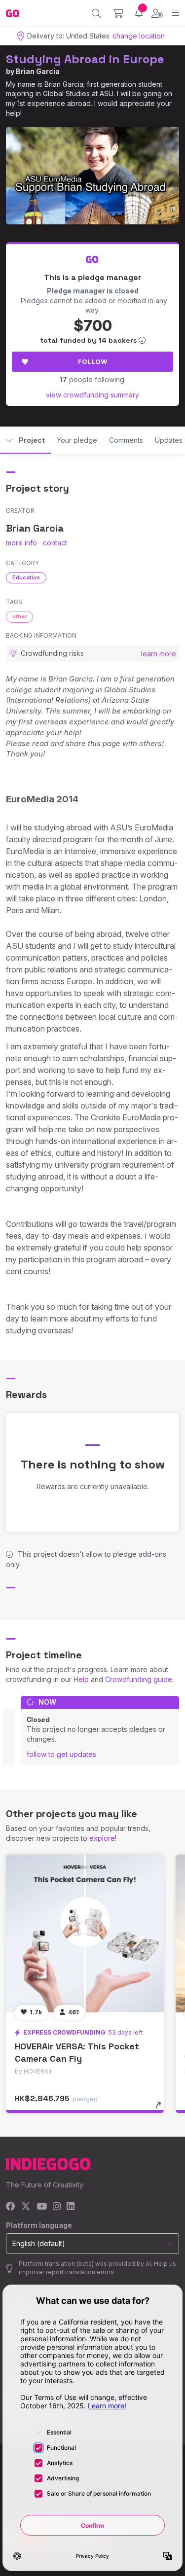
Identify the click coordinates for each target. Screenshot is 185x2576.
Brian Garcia (38, 71)
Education (26, 577)
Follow (92, 361)
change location (139, 36)
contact (55, 543)
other (19, 616)
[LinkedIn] (71, 2207)
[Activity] (139, 13)
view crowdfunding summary (92, 395)
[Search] (96, 13)
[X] (26, 2207)
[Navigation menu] (175, 13)
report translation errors (80, 2272)
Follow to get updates (61, 1754)
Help (81, 1679)
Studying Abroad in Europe (85, 59)
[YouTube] (42, 2207)
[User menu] (157, 13)
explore (102, 1838)
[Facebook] (11, 2207)
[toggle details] (162, 2109)
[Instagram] (57, 2207)
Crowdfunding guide (139, 1679)
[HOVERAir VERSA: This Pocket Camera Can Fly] (85, 1933)
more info (21, 543)
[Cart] (118, 13)
